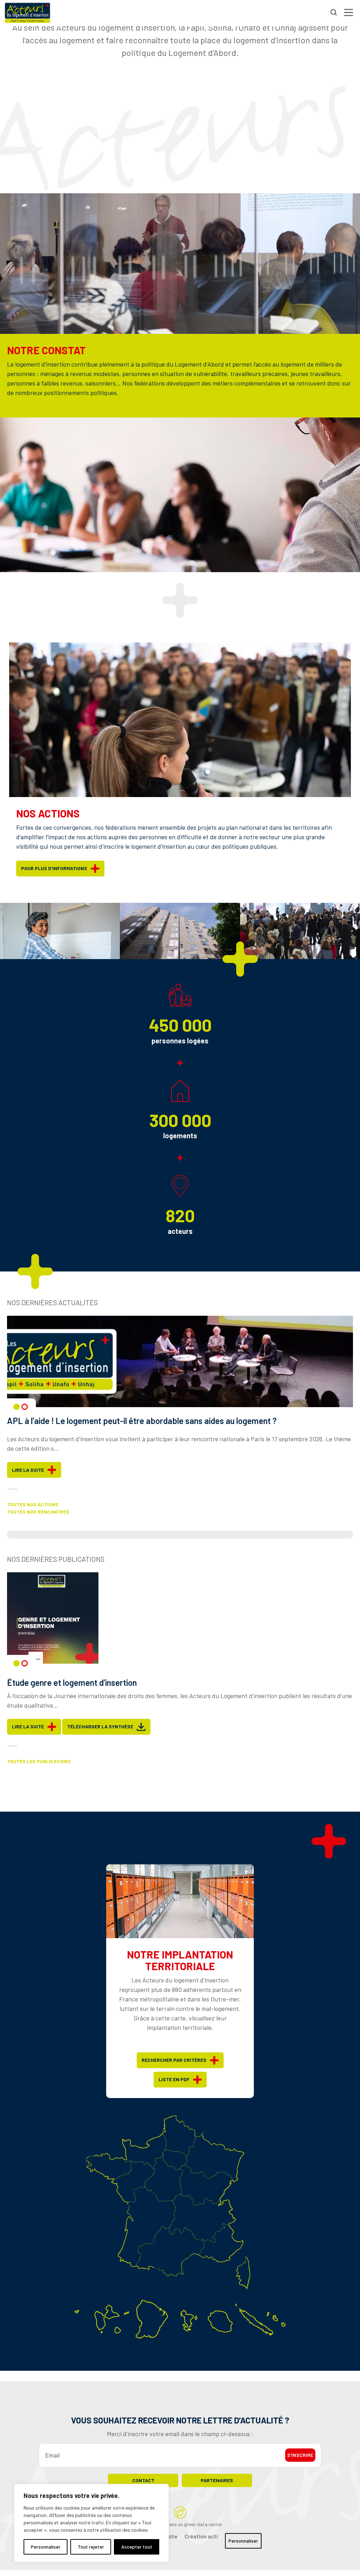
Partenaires (217, 2480)
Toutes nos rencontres (38, 1512)
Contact (143, 2480)
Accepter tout (137, 2547)
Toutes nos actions (33, 1504)
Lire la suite (28, 1470)
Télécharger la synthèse (100, 1726)
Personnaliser (46, 2547)
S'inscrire (300, 2455)
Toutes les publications (39, 1761)
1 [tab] (17, 1407)
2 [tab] (25, 1407)
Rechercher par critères (174, 2060)
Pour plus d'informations (54, 868)
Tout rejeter (91, 2547)
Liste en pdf (174, 2079)
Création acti (201, 2536)
